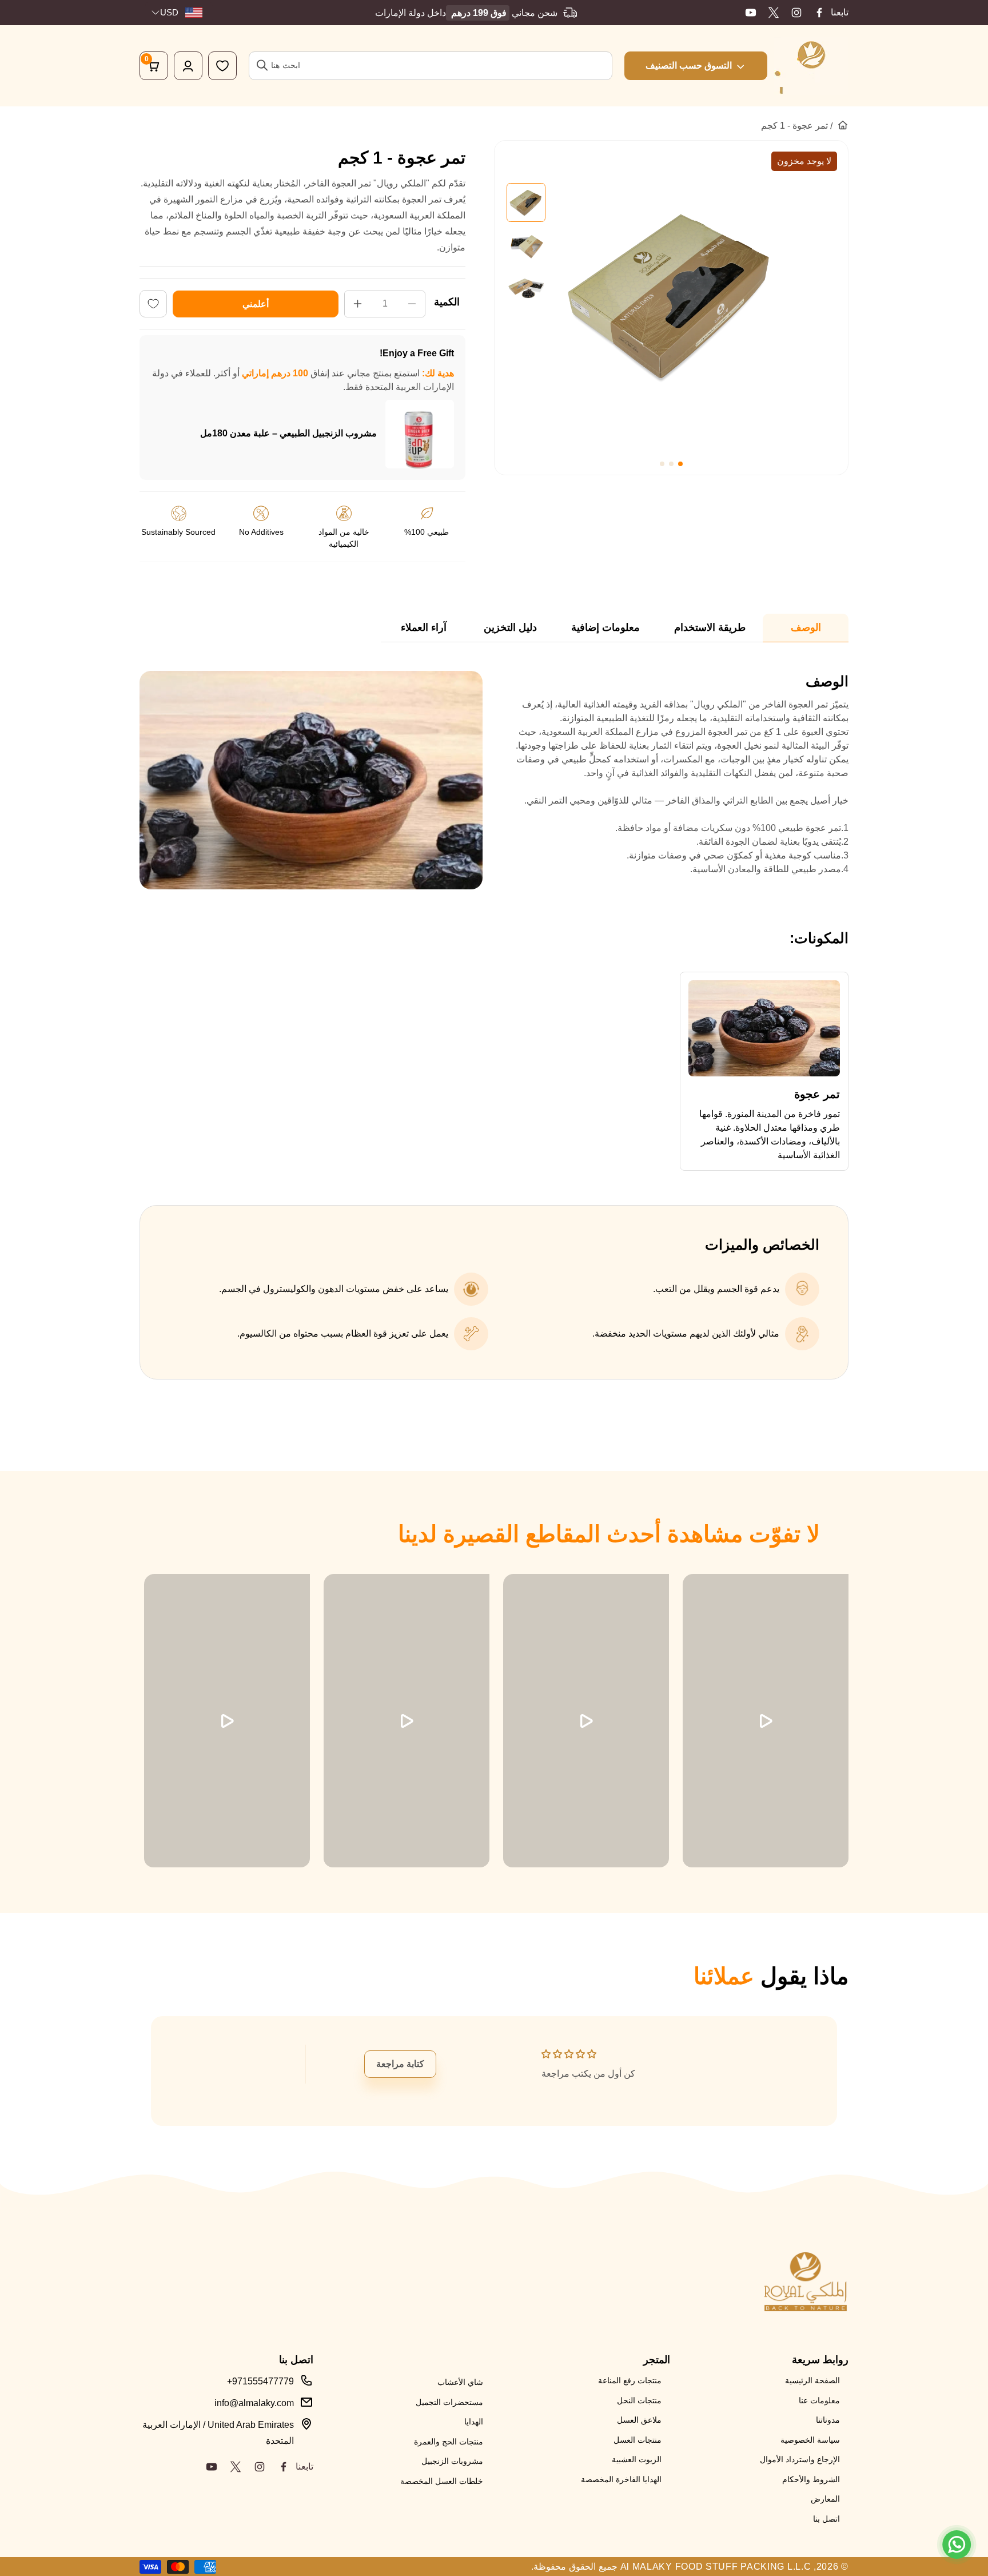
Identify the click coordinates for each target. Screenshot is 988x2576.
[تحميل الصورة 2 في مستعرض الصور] (526, 245)
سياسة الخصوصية (810, 2440)
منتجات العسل (638, 2440)
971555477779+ (260, 2381)
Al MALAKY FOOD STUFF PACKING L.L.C (716, 2567)
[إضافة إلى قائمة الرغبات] (153, 304)
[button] (680, 464)
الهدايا (474, 2422)
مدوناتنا (828, 2420)
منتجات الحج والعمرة (449, 2442)
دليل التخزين (510, 627)
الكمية (447, 302)
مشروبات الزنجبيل (452, 2461)
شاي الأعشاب (460, 2382)
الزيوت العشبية (637, 2459)
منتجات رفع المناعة (630, 2380)
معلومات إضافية (605, 627)
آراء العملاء (424, 627)
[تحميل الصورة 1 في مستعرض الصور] (526, 202)
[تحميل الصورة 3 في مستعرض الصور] (526, 287)
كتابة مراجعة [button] (400, 2064)
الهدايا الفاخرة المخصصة (621, 2479)
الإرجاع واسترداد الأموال (800, 2459)
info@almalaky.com (254, 2403)
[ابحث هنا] (262, 65)
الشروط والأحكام (811, 2479)
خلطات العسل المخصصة (442, 2481)
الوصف (806, 627)
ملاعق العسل (639, 2420)
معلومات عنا (819, 2400)
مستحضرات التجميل (449, 2402)
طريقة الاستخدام (710, 627)
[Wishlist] (222, 66)
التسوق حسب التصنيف (689, 65)
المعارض (825, 2499)
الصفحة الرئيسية (812, 2380)
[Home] (843, 125)
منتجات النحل (639, 2400)
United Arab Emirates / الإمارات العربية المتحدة (218, 2433)
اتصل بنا (826, 2519)
